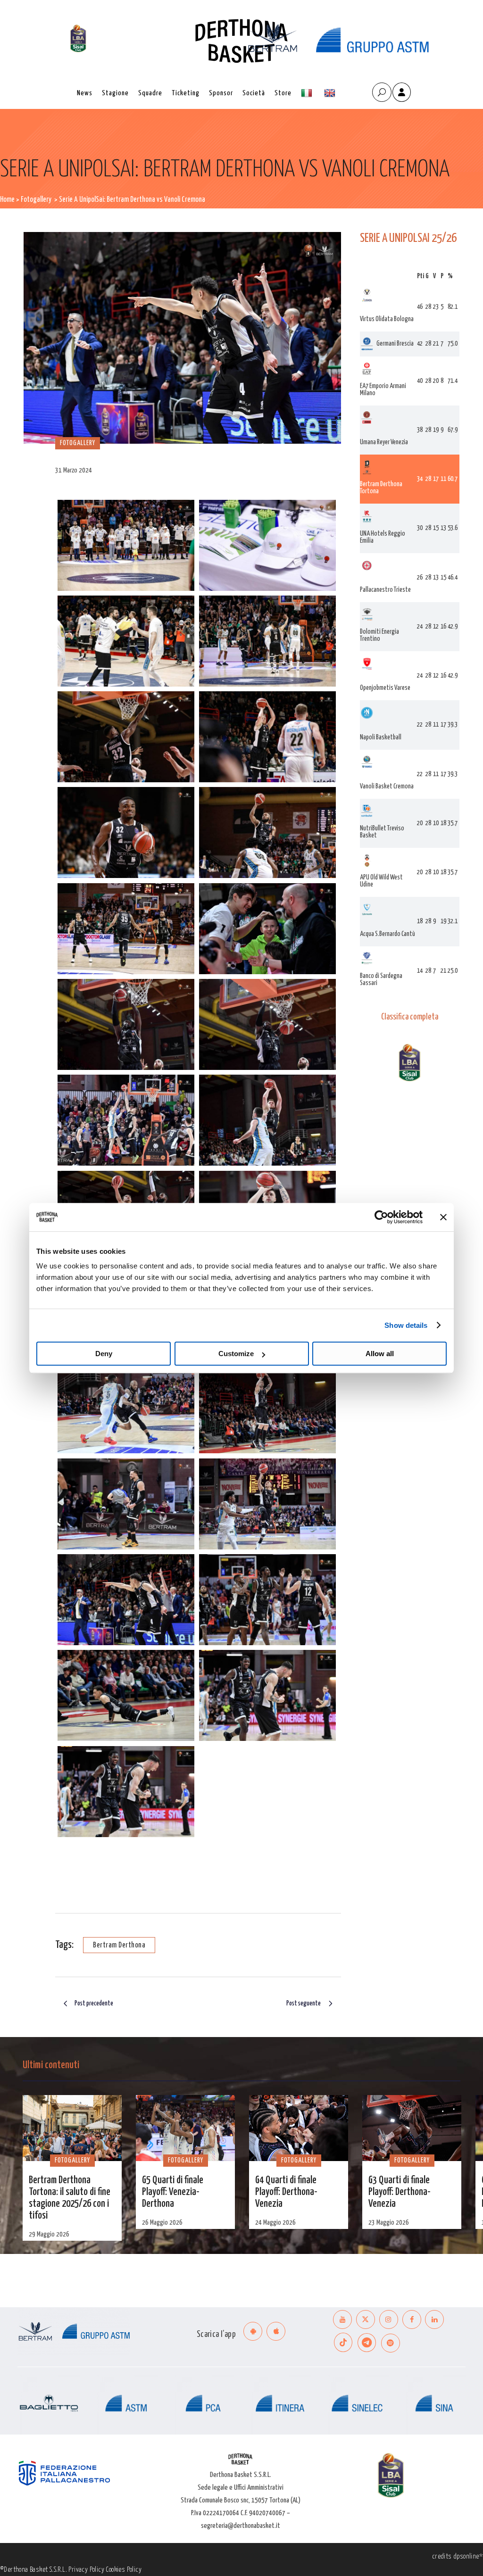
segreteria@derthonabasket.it (241, 2526)
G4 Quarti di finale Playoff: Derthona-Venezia (286, 2192)
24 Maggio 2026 (275, 2223)
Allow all (380, 1354)
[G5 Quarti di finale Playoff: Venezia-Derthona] (185, 2128)
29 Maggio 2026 (49, 2234)
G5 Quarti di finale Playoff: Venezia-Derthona (173, 2192)
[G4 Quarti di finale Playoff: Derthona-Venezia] (299, 2128)
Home (7, 200)
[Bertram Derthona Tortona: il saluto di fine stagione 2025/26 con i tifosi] (72, 2128)
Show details (406, 1325)
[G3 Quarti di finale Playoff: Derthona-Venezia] (412, 2128)
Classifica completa (410, 1017)
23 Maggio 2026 (389, 2223)
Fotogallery (36, 200)
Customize (236, 1354)
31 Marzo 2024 (74, 470)
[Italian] (308, 93)
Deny (104, 1354)
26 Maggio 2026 (162, 2223)
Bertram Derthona (119, 1945)
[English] (331, 93)
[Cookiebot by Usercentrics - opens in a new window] (381, 1217)
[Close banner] (443, 1217)
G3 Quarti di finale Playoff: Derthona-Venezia (400, 2192)
